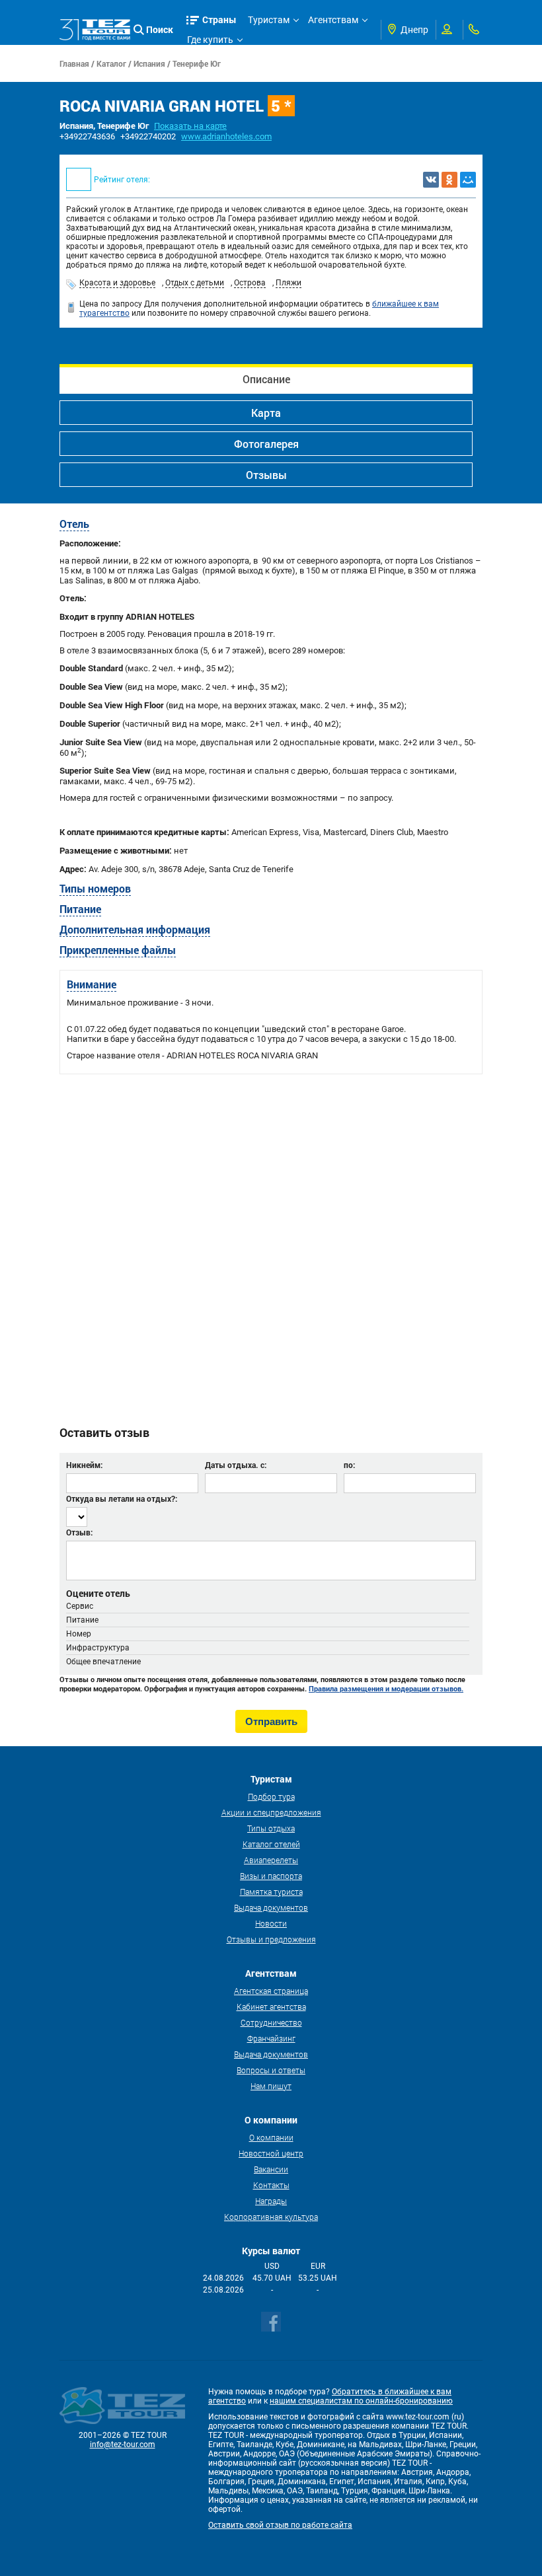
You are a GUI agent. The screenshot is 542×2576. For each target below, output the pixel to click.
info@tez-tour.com (123, 2445)
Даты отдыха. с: (236, 1465)
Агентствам (333, 20)
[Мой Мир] (468, 180)
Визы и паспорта (271, 1876)
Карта (266, 413)
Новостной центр (271, 2153)
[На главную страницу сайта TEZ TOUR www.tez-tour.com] (95, 30)
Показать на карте (190, 126)
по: (349, 1465)
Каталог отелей (271, 1844)
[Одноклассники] (449, 180)
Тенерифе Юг (197, 63)
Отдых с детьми (195, 283)
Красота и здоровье (117, 283)
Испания (149, 63)
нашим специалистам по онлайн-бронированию (361, 2401)
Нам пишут (271, 2086)
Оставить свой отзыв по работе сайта (280, 2525)
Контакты (271, 2185)
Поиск (160, 29)
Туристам (269, 20)
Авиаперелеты (271, 1860)
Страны (219, 19)
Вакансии (271, 2169)
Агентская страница (271, 1991)
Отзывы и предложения (271, 1939)
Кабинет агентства (271, 2006)
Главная (74, 63)
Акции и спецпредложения (271, 1812)
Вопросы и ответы (271, 2070)
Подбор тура (271, 1796)
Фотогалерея (266, 444)
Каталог (111, 63)
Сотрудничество (271, 2022)
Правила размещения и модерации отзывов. (386, 1689)
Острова (250, 283)
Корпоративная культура (271, 2217)
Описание (266, 379)
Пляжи (289, 283)
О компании (271, 2137)
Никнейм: (84, 1465)
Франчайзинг (271, 2038)
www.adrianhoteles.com (226, 136)
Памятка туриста (271, 1892)
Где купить (210, 40)
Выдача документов (271, 1907)
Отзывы (266, 475)
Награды (271, 2201)
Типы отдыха (271, 1828)
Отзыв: (79, 1532)
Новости (271, 1923)
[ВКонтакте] (431, 180)
